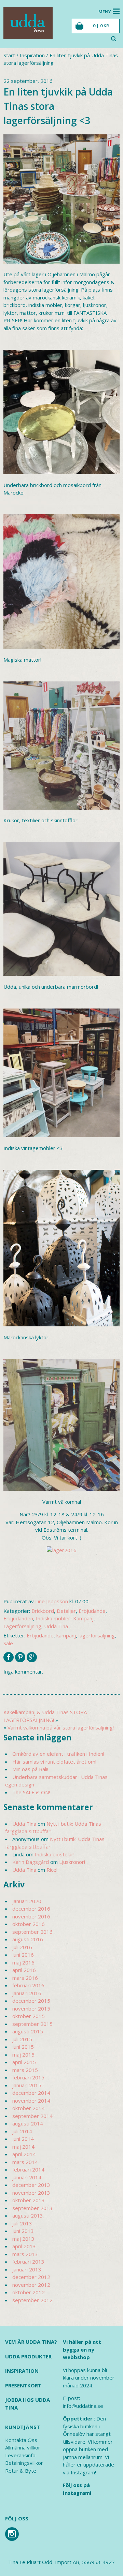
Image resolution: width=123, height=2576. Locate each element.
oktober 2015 (29, 2016)
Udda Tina (56, 1626)
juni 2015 (23, 2047)
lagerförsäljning (97, 1635)
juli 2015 (22, 2039)
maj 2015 (23, 2055)
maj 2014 (23, 2147)
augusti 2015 (28, 2031)
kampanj (66, 1635)
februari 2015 (28, 2077)
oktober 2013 (29, 2200)
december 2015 (31, 2001)
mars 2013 (25, 2254)
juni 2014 (23, 2139)
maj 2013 (23, 2239)
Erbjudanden (18, 1618)
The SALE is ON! (31, 1792)
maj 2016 (23, 1962)
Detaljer (66, 1611)
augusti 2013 (28, 2216)
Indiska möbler (53, 1618)
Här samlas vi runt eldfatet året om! (54, 1762)
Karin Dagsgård (31, 1862)
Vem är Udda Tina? (31, 2342)
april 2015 (24, 2062)
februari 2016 (28, 1985)
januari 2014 (27, 2177)
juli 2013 (22, 2223)
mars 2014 (25, 2162)
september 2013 (32, 2208)
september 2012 (32, 2300)
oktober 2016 (29, 1924)
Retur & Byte (21, 2471)
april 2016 (24, 1970)
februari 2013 (28, 2262)
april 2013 (24, 2246)
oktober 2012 (29, 2292)
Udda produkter (28, 2356)
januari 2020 (27, 1901)
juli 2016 (22, 1947)
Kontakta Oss (21, 2440)
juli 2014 (22, 2131)
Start (9, 55)
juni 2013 (23, 2231)
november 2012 (31, 2285)
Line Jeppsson (52, 1601)
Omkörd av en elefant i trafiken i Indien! (58, 1754)
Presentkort (23, 2385)
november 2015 (31, 2008)
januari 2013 (27, 2269)
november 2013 (31, 2193)
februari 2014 (28, 2169)
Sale (8, 1643)
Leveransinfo (20, 2455)
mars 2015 (25, 2070)
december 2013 (31, 2185)
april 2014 (24, 2154)
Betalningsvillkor (24, 2463)
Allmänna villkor (23, 2447)
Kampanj (83, 1618)
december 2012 (31, 2277)
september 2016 (32, 1932)
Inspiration (32, 55)
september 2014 (32, 2116)
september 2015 (32, 2024)
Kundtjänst (23, 2427)
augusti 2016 (28, 1939)
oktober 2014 (29, 2108)
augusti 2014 (28, 2123)
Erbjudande (92, 1611)
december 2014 (31, 2093)
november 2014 (31, 2101)
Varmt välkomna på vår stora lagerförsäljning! (61, 1727)
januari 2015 (27, 2085)
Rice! (52, 1870)
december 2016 (31, 1909)
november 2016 (31, 1916)
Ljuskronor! (72, 1862)
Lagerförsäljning (22, 1626)
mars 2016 (25, 1978)
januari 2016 (27, 1993)
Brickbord (43, 1611)
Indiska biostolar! (55, 1854)
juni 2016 (23, 1955)
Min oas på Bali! (30, 1769)
